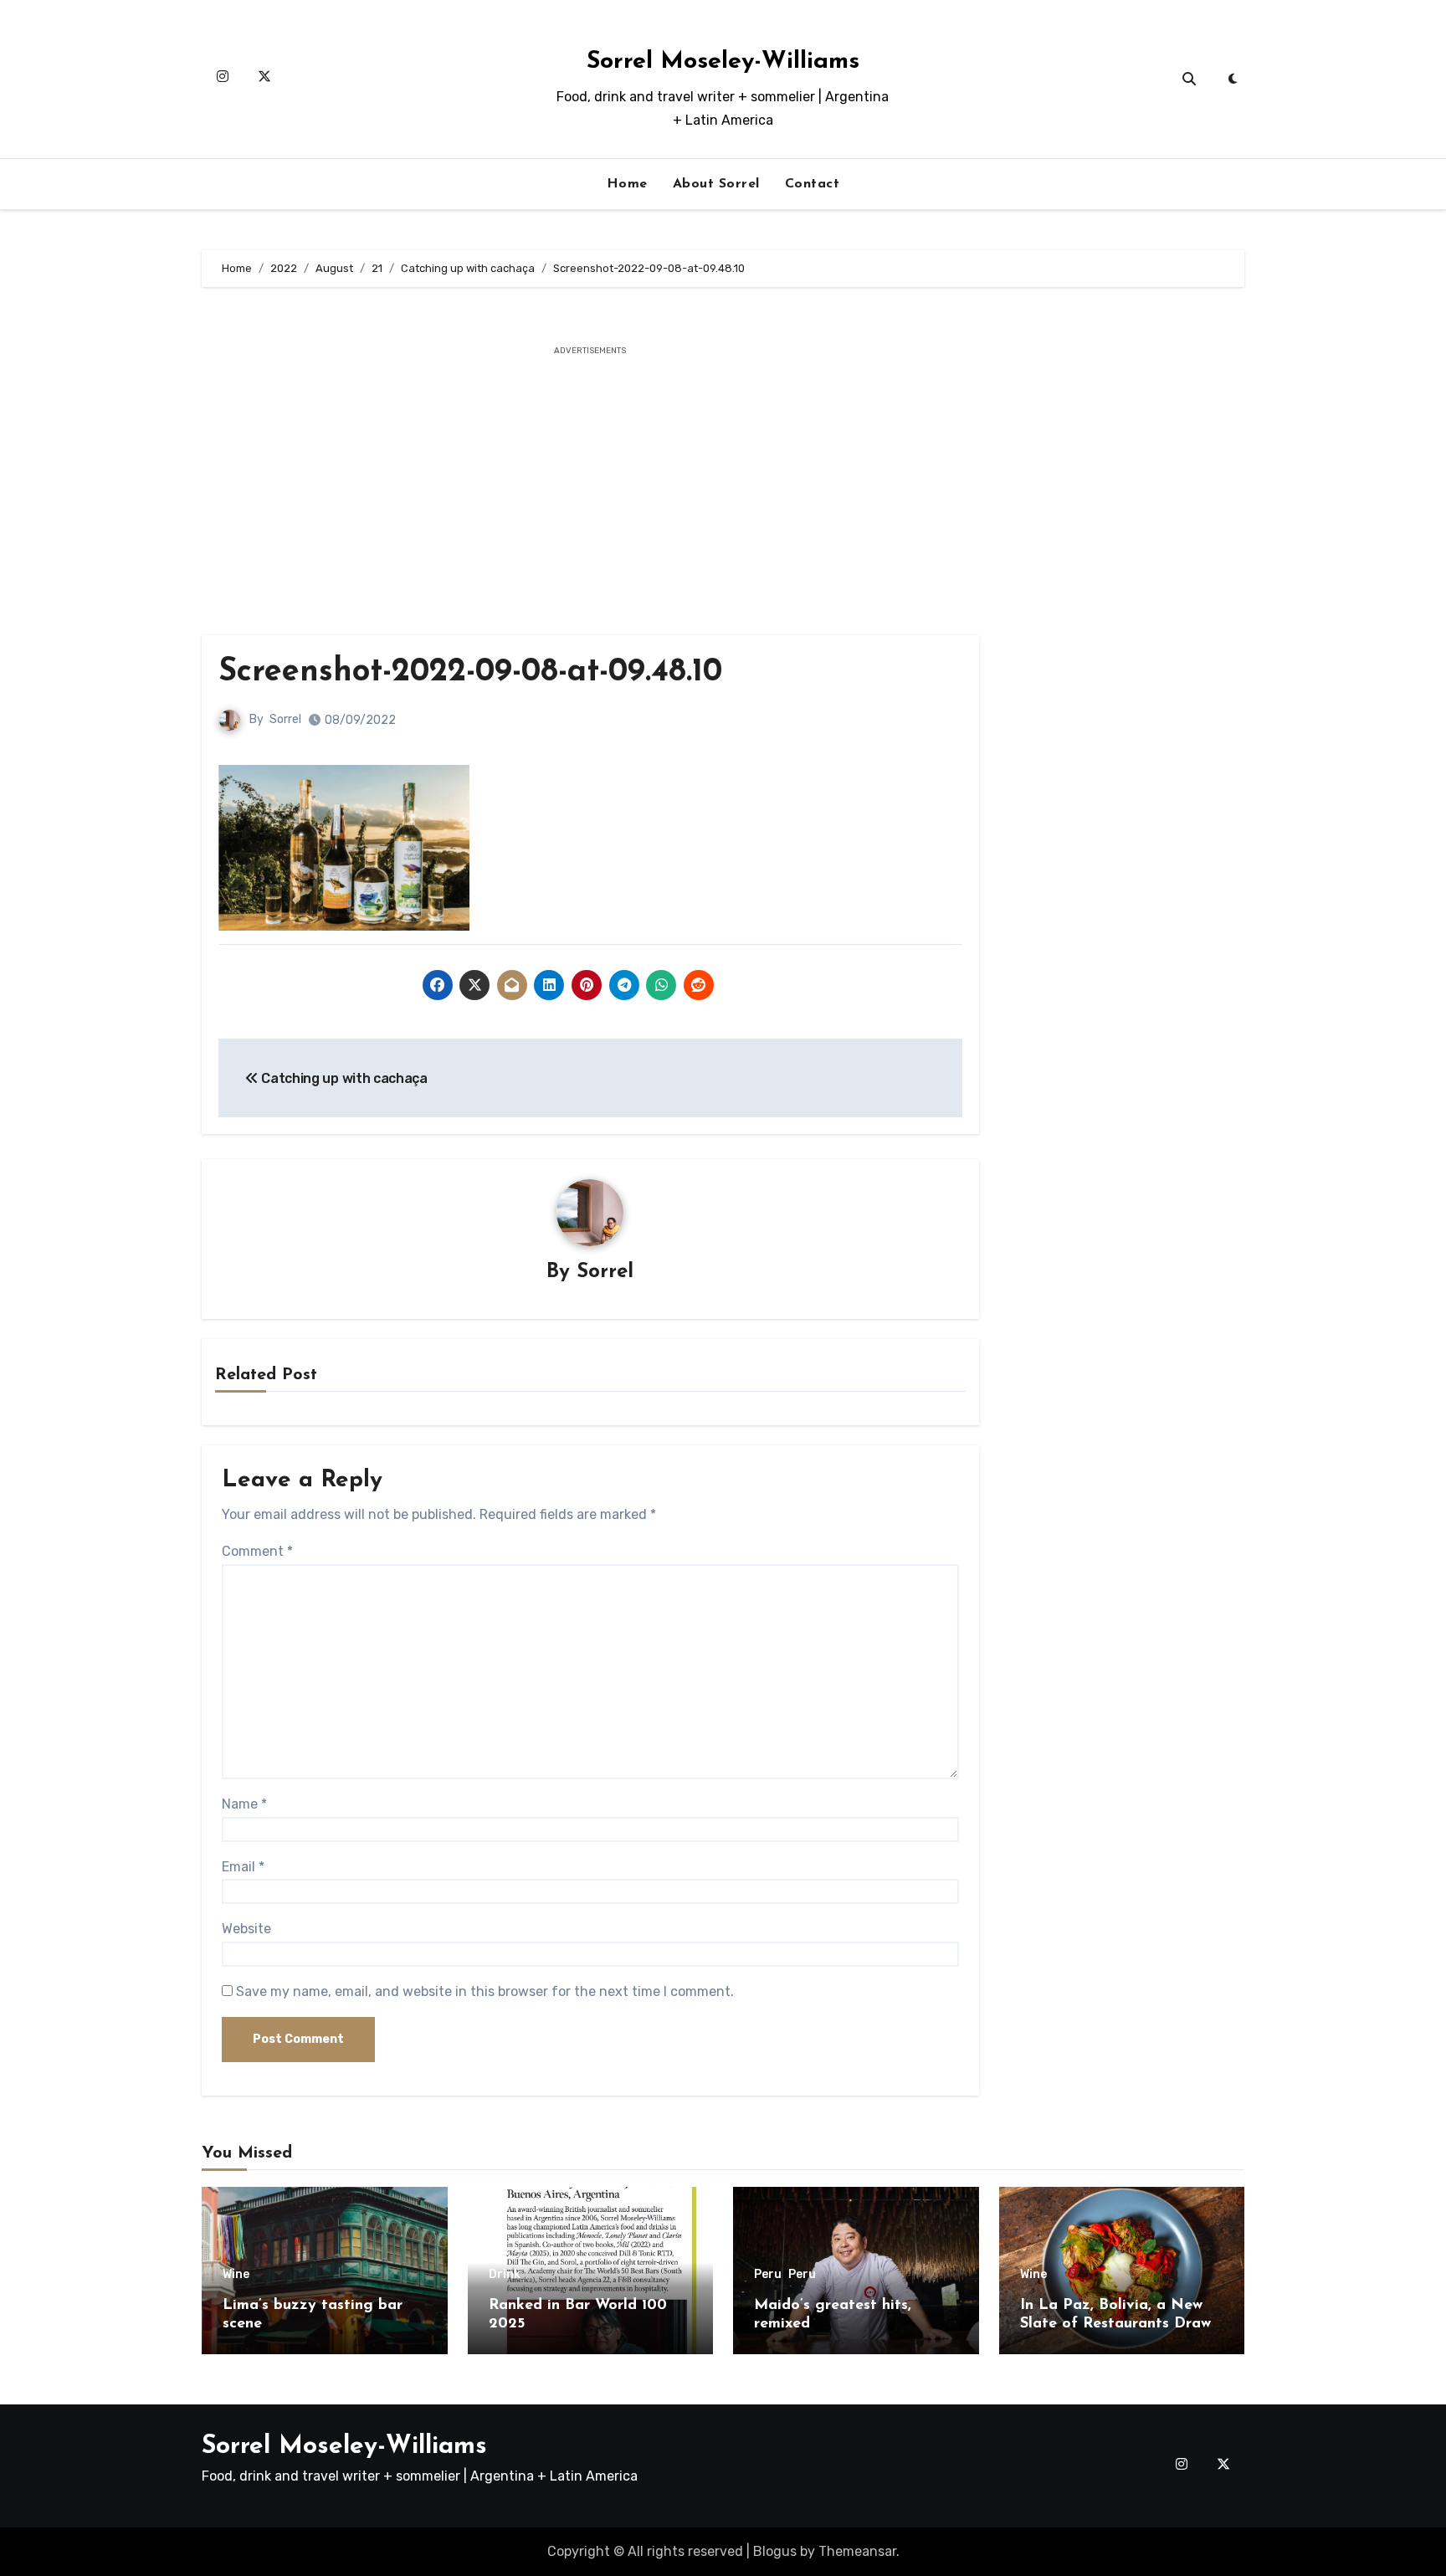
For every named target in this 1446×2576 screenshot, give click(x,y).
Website (246, 1929)
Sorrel (285, 719)
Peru (768, 2275)
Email (243, 1867)
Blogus (775, 2551)
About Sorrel (716, 184)
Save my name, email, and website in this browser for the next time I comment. (485, 1991)
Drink (505, 2275)
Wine (236, 2275)
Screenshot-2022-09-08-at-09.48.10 (470, 672)
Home (627, 184)
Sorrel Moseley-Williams (723, 62)
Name (244, 1804)
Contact (813, 184)
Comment (257, 1551)
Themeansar (857, 2551)
